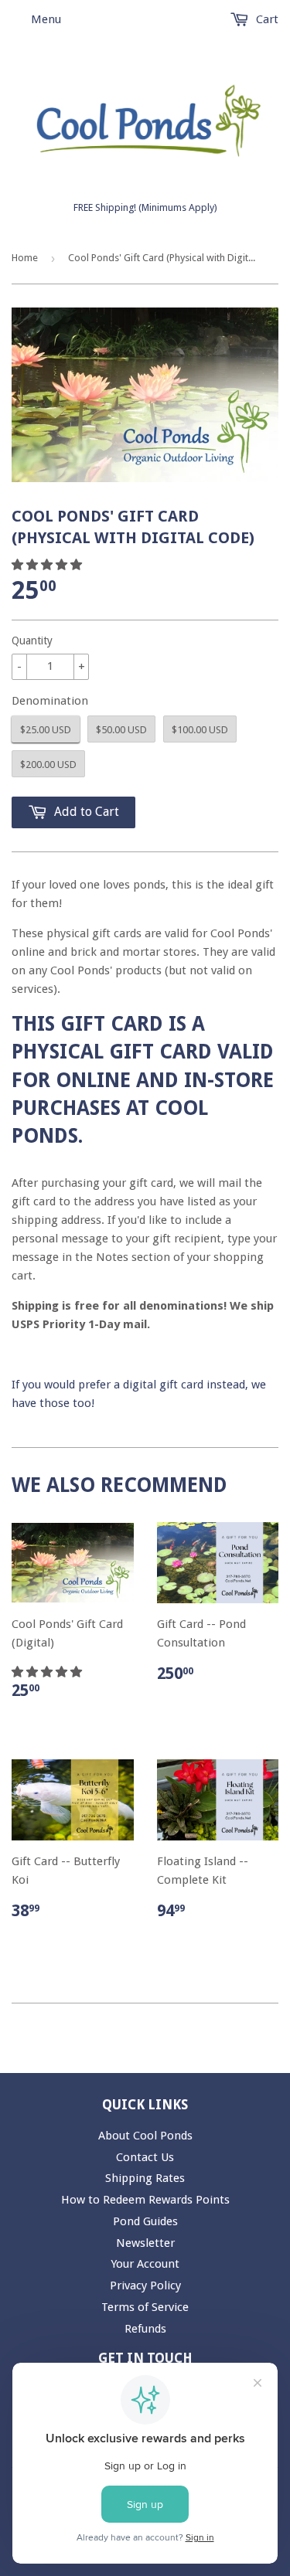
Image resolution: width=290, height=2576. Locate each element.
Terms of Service (145, 2307)
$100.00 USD (200, 730)
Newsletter (145, 2243)
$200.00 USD (48, 765)
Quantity (32, 641)
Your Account (145, 2264)
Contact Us (145, 2157)
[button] (48, 565)
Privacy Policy (145, 2285)
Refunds (145, 2329)
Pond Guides (145, 2221)
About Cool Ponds (145, 2136)
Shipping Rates (145, 2178)
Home (25, 258)
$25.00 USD (46, 730)
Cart (266, 19)
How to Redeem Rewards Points (145, 2200)
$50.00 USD (121, 730)
